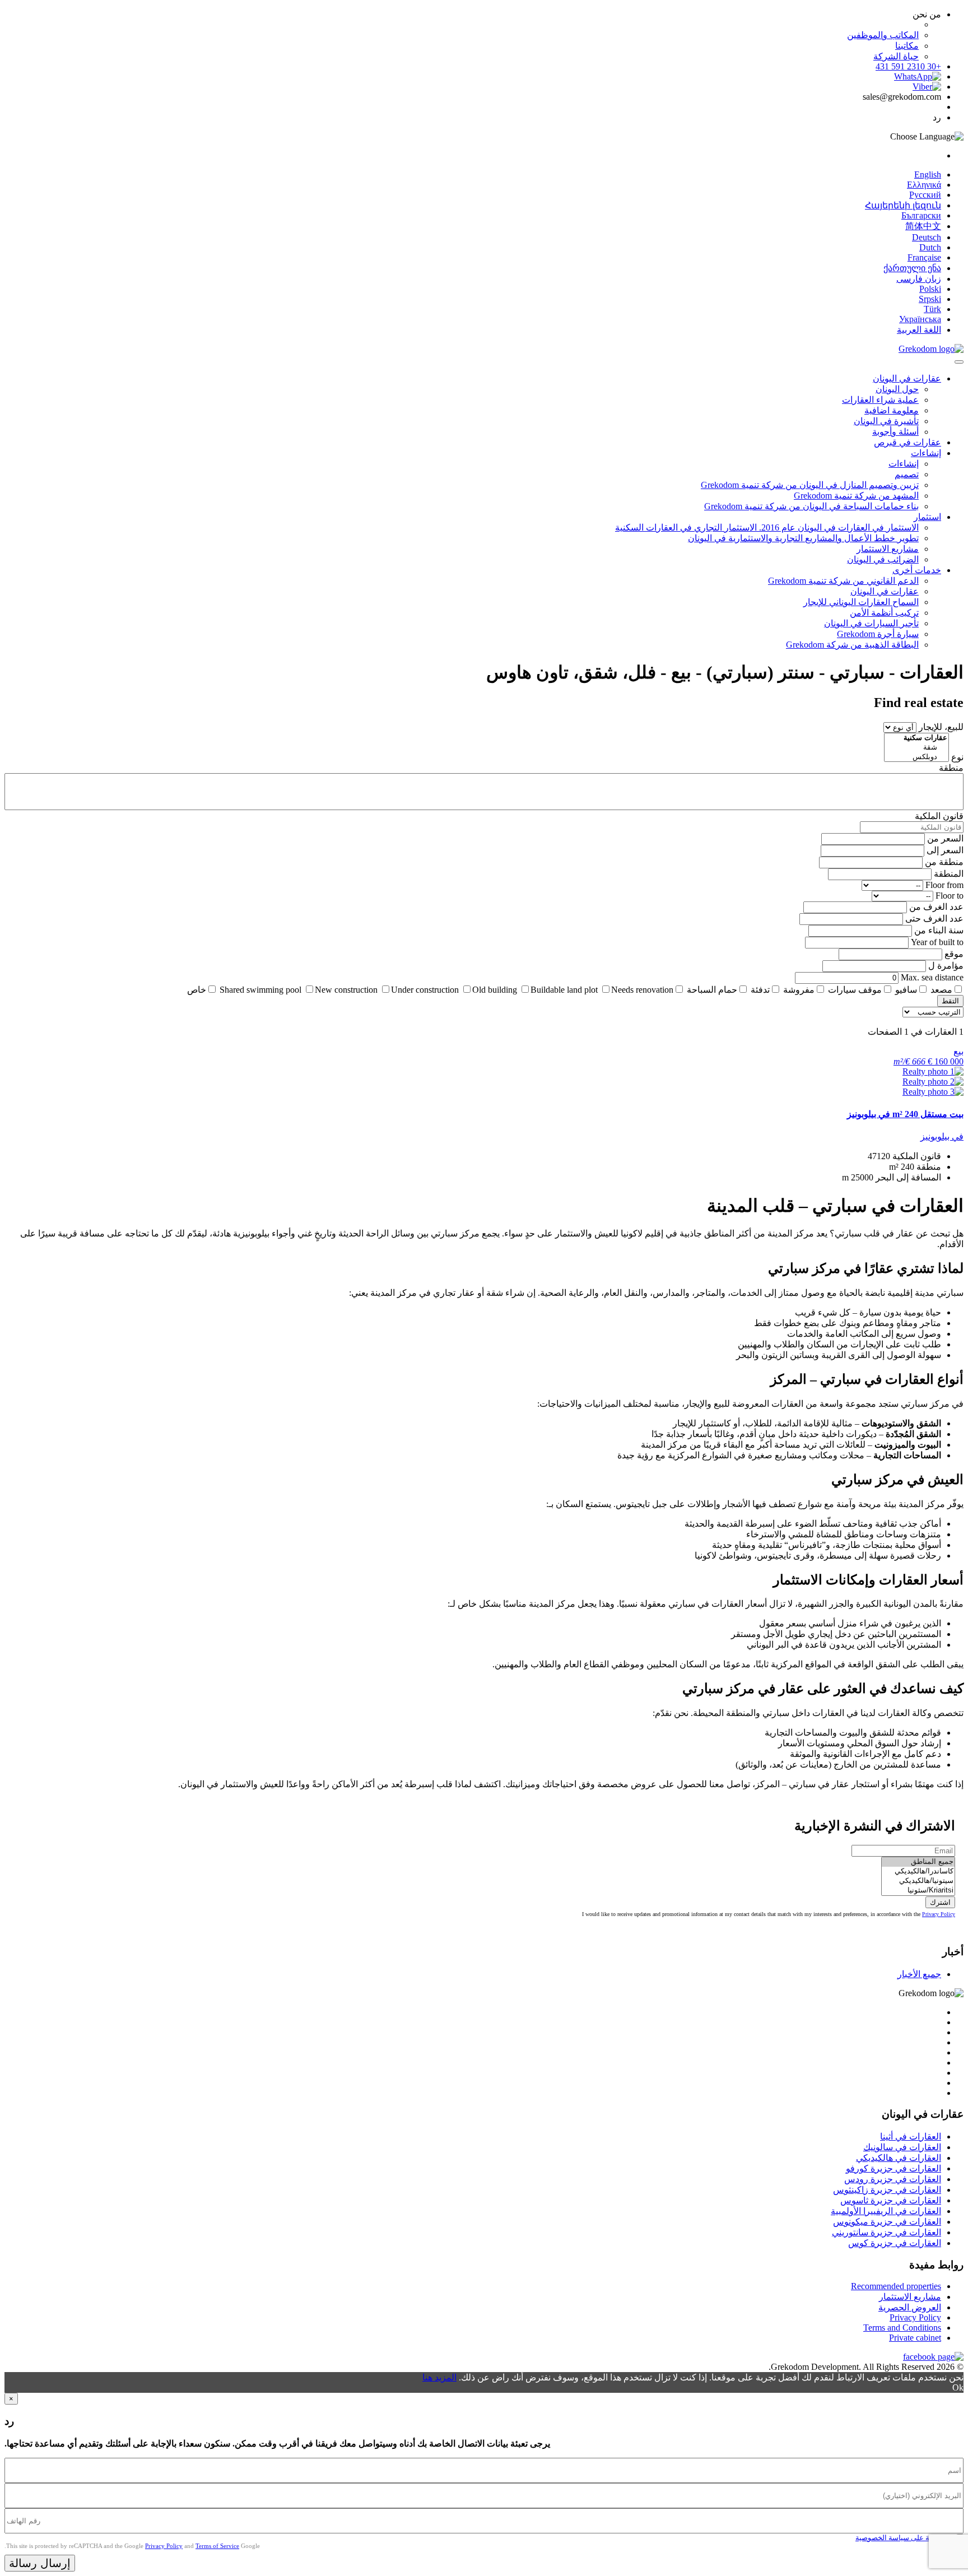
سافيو (906, 990)
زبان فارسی (919, 279)
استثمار (927, 517)
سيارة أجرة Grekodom (878, 634)
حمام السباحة (712, 990)
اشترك (940, 1902)
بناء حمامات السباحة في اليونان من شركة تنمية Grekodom (811, 506)
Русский (925, 195)
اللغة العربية (919, 330)
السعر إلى (945, 850)
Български (921, 215)
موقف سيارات (855, 990)
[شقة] (916, 748)
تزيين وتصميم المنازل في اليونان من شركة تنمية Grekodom (810, 485)
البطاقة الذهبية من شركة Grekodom (852, 645)
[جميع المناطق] (918, 1862)
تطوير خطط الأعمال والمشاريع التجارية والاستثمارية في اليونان (803, 538)
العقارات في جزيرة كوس (895, 2243)
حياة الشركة (896, 56)
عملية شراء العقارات (880, 400)
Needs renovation (642, 990)
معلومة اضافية (892, 410)
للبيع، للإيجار (941, 727)
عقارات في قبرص (908, 442)
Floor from (944, 885)
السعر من (945, 838)
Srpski (930, 299)
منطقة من (944, 862)
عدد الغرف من (936, 907)
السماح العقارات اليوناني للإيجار (861, 602)
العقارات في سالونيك (902, 2147)
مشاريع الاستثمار (888, 549)
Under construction (425, 990)
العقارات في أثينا (911, 2136)
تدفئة (760, 990)
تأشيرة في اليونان (886, 421)
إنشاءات (926, 453)
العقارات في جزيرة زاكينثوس (887, 2190)
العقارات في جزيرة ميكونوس (887, 2222)
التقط (950, 1001)
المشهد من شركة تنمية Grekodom (856, 496)
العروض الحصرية (910, 2307)
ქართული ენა (912, 268)
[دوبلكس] (916, 757)
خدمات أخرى (917, 570)
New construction (346, 990)
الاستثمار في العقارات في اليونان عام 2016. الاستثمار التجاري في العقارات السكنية (767, 527)
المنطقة (949, 874)
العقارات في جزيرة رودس (893, 2179)
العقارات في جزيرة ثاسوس (891, 2200)
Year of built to (937, 942)
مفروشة (799, 990)
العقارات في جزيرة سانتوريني (886, 2232)
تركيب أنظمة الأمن (884, 613)
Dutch (930, 247)
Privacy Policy (939, 1914)
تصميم (907, 474)
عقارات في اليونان (907, 378)
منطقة (951, 768)
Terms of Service (217, 2546)
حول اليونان (897, 389)
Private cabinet (915, 2338)
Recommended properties (896, 2286)
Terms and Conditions (902, 2328)
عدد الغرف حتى (934, 919)
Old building (495, 990)
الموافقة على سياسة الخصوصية (904, 2538)
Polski (930, 289)
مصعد (941, 990)
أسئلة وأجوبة (895, 432)
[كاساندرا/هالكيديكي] (918, 1871)
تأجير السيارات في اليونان (871, 623)
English (928, 175)
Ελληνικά (924, 185)
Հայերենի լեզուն (903, 205)
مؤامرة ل (946, 966)
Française (924, 257)
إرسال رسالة (40, 2563)
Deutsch (927, 237)
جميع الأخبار (919, 1974)
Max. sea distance (932, 977)
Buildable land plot (564, 990)
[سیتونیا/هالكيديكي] (918, 1881)
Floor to (950, 896)
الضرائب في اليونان (883, 559)
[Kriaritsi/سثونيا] (918, 1891)
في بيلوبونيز (942, 1136)
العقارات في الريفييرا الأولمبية (886, 2211)
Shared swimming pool (260, 990)
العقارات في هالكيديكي (899, 2158)
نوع (957, 757)
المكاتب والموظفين (883, 35)
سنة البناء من (939, 930)
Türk (932, 309)
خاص (197, 990)
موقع (954, 954)
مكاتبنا (907, 46)
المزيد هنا (439, 2377)
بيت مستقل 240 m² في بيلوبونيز (905, 1114)
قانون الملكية (939, 816)
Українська (920, 319)
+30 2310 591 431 (908, 66)
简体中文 (923, 226)
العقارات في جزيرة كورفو (893, 2168)
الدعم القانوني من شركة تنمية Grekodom (843, 581)
